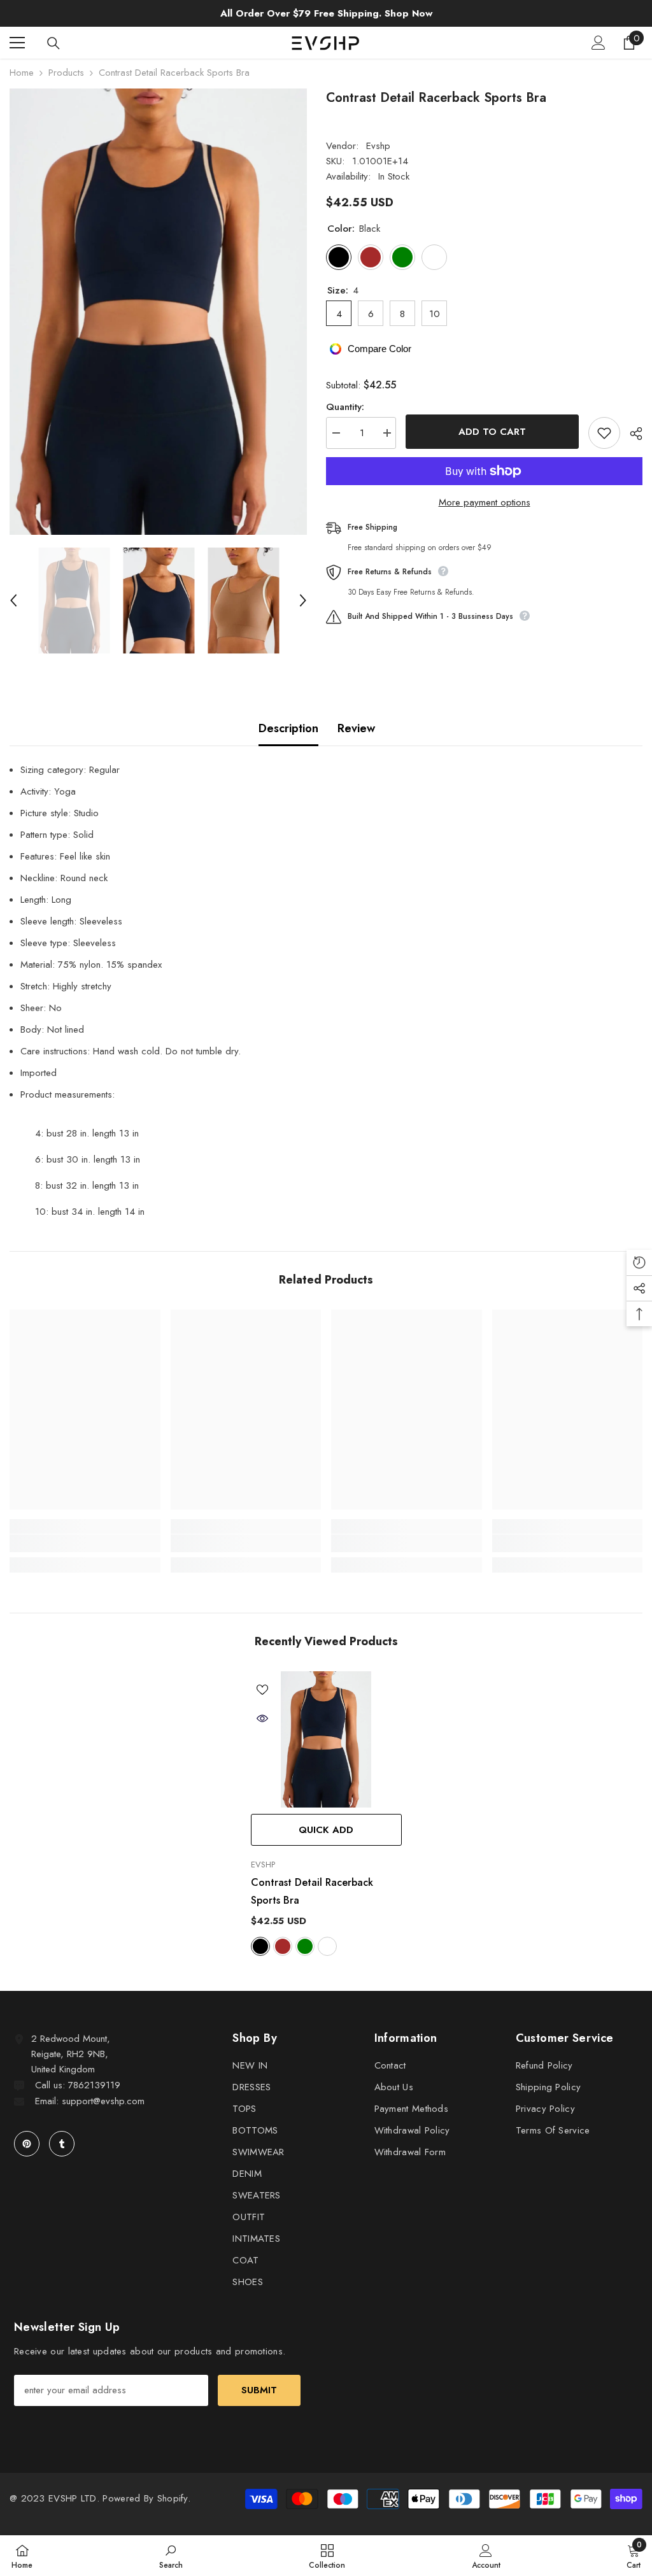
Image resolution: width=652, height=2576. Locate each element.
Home (22, 73)
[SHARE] (631, 434)
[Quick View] (262, 1718)
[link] (85, 1543)
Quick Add (326, 1830)
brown (283, 1946)
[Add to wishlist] (604, 433)
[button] (13, 600)
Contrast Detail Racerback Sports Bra (312, 1891)
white (327, 1946)
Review (356, 728)
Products (66, 73)
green (305, 1946)
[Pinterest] (27, 2144)
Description (288, 728)
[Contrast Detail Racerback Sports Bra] (326, 1739)
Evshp (378, 146)
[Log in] (599, 43)
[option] (158, 312)
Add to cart (492, 432)
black (260, 1946)
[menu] (17, 43)
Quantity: (345, 407)
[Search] (53, 43)
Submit (259, 2390)
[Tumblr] (62, 2144)
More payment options (485, 502)
